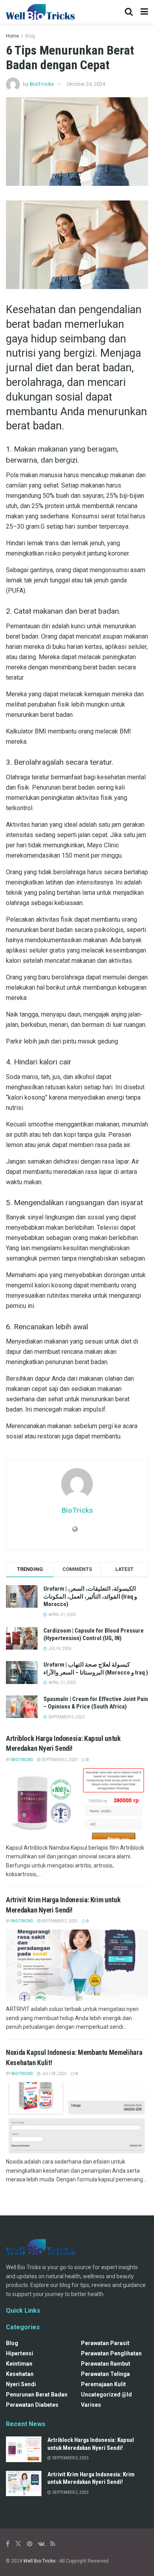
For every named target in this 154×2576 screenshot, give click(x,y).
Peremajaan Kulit (103, 2384)
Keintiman (19, 2364)
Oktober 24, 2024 (86, 84)
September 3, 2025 (59, 1760)
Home (12, 36)
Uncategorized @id (106, 2395)
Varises (91, 2405)
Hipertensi (20, 2353)
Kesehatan (20, 2374)
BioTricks (42, 84)
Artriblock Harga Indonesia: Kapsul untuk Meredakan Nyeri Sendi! (91, 2444)
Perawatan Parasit (105, 2343)
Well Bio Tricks (39, 2561)
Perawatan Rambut (106, 2364)
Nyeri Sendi (21, 2384)
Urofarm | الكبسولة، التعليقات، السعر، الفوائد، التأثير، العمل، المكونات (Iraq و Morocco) (90, 1596)
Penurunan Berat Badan (37, 2395)
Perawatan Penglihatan (111, 2353)
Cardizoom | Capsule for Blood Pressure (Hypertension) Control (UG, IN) (94, 1635)
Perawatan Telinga (105, 2374)
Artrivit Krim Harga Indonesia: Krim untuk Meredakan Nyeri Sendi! (91, 2478)
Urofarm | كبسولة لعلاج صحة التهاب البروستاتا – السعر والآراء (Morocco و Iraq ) (96, 1669)
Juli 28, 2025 (54, 2074)
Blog (30, 36)
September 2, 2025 (59, 1921)
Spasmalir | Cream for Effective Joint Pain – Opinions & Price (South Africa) (96, 1703)
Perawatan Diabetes (32, 2405)
